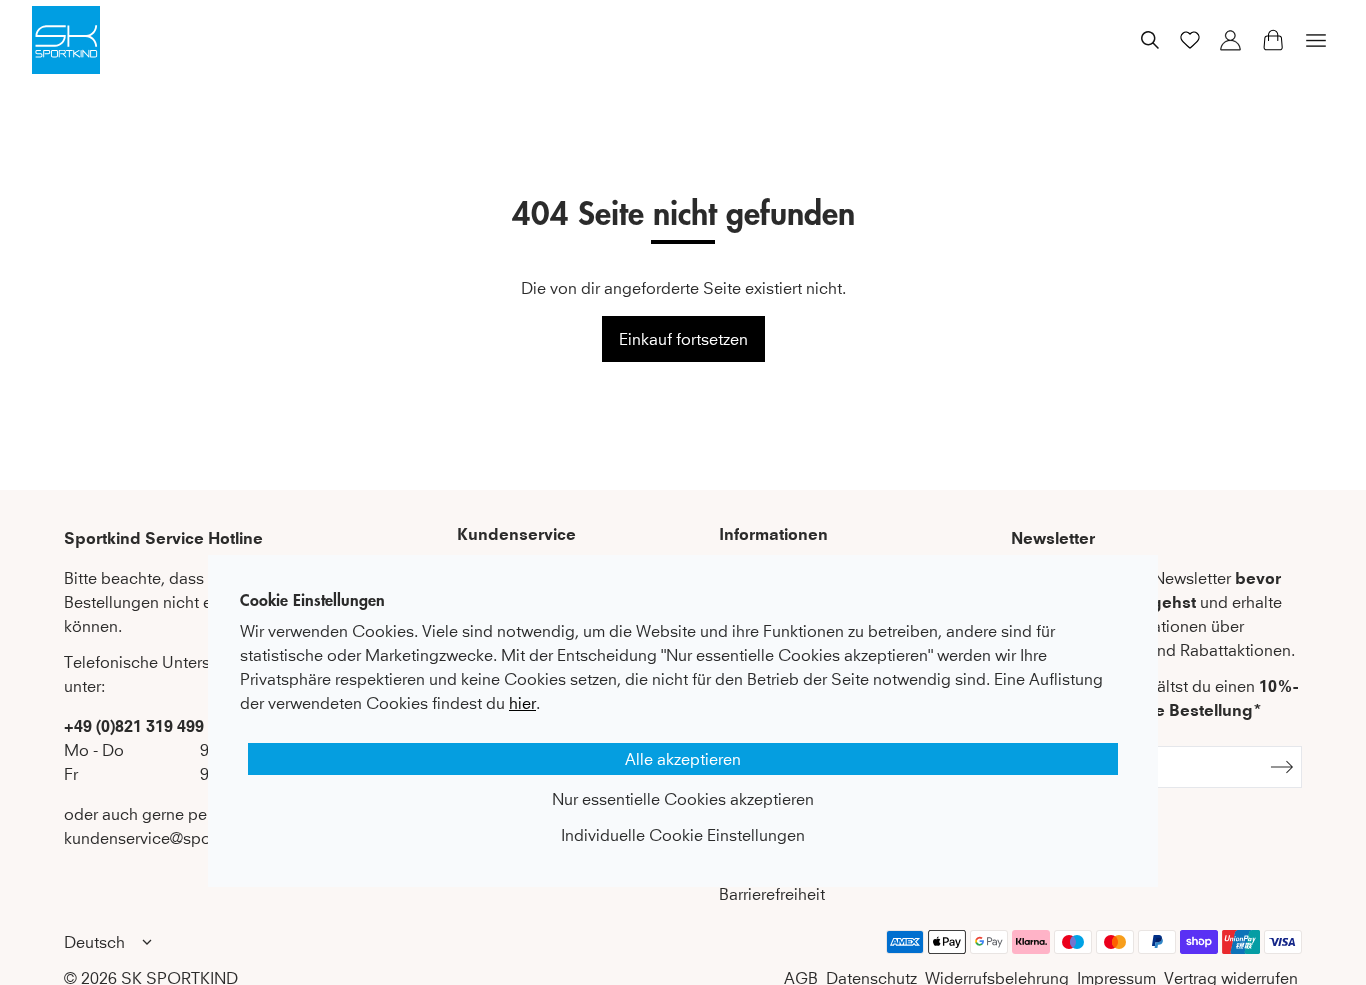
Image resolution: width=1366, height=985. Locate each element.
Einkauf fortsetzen (683, 339)
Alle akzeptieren (683, 759)
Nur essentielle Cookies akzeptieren (683, 799)
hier (522, 703)
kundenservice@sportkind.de (169, 838)
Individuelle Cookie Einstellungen (683, 835)
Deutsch (94, 942)
